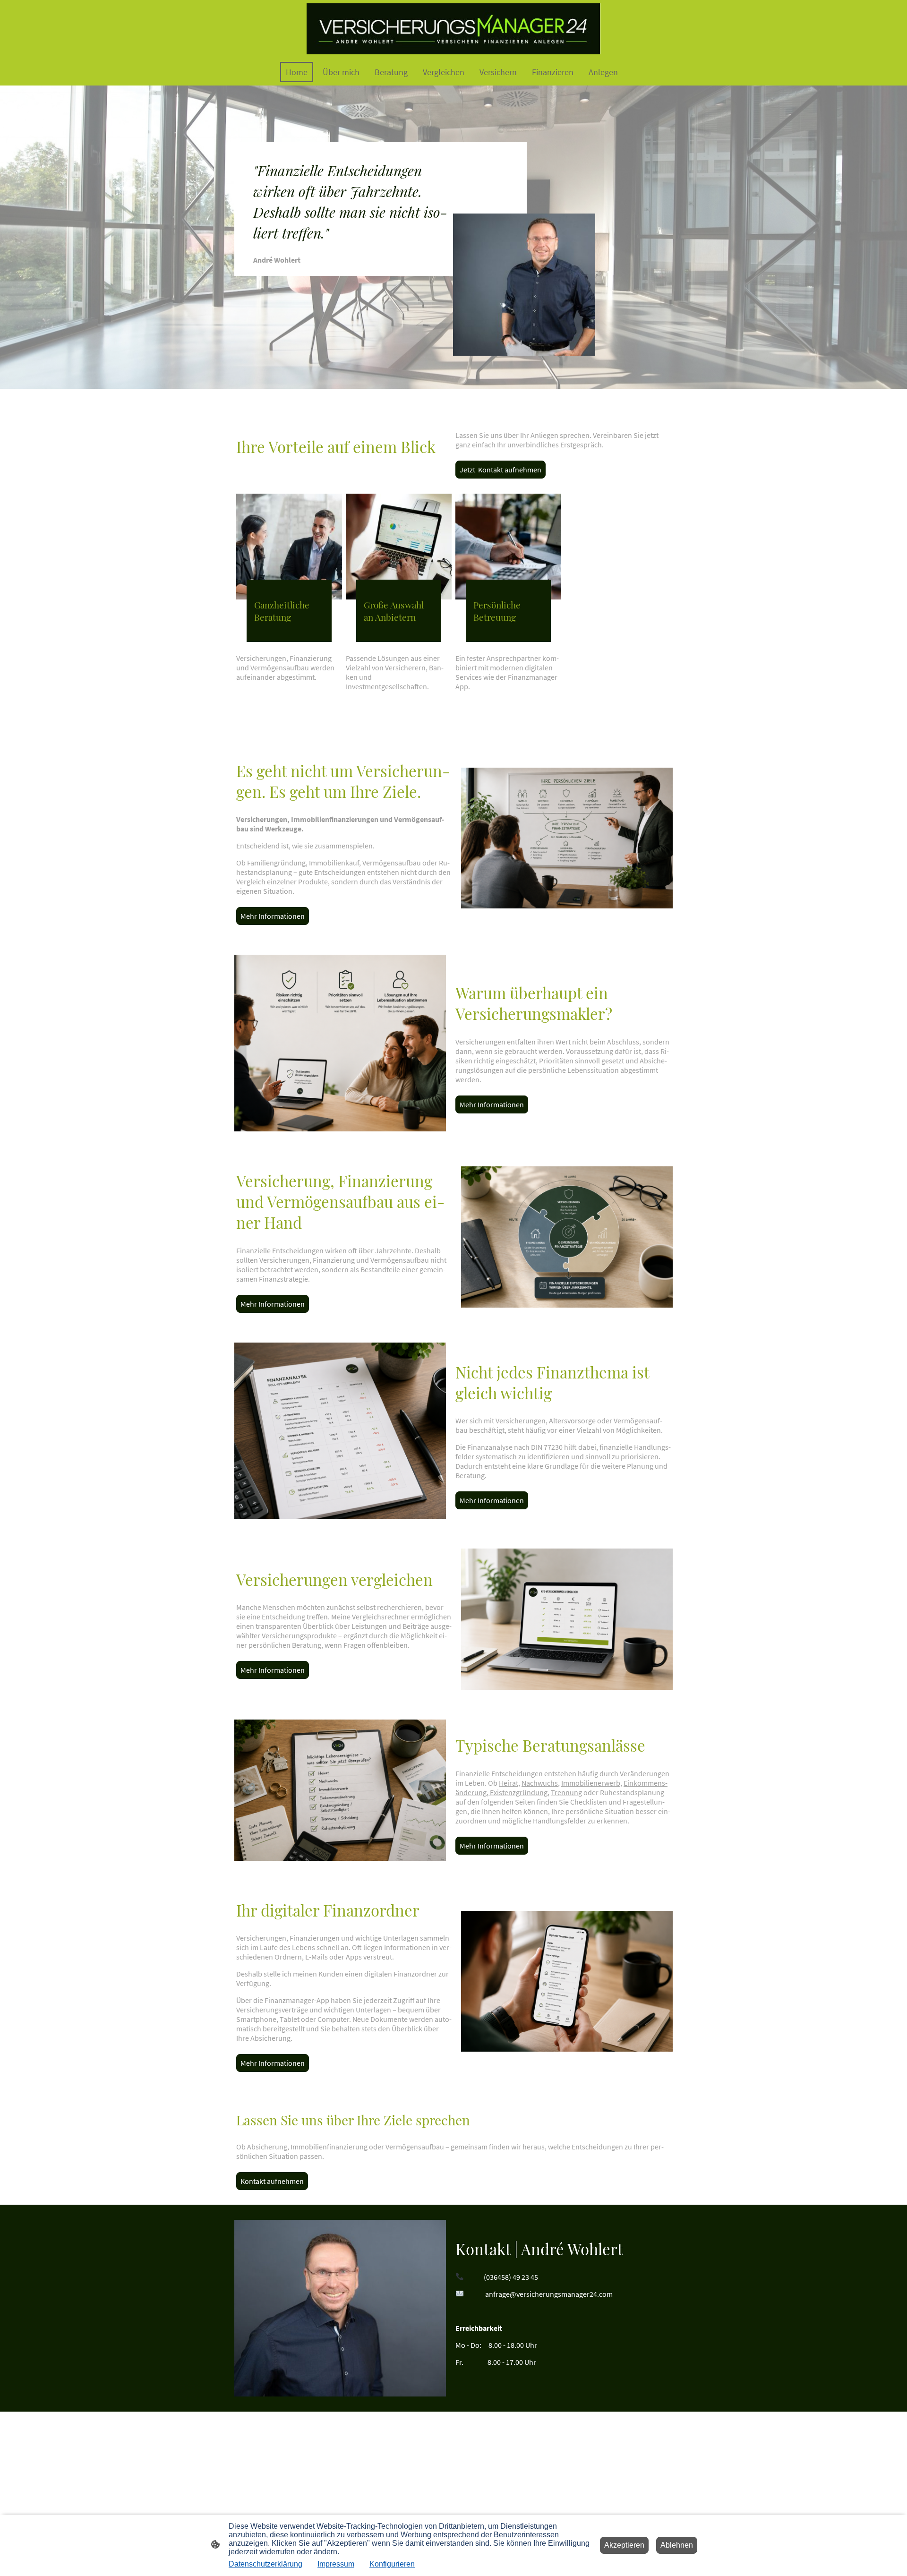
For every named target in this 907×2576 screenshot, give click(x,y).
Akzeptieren (624, 2545)
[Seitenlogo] (453, 29)
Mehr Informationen (273, 916)
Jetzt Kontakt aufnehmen (501, 470)
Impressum (336, 2564)
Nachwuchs (540, 1783)
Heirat (509, 1783)
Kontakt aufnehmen (272, 2181)
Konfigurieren (392, 2564)
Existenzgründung (518, 1792)
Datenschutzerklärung (265, 2564)
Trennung (566, 1792)
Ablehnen (677, 2545)
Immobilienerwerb (591, 1783)
